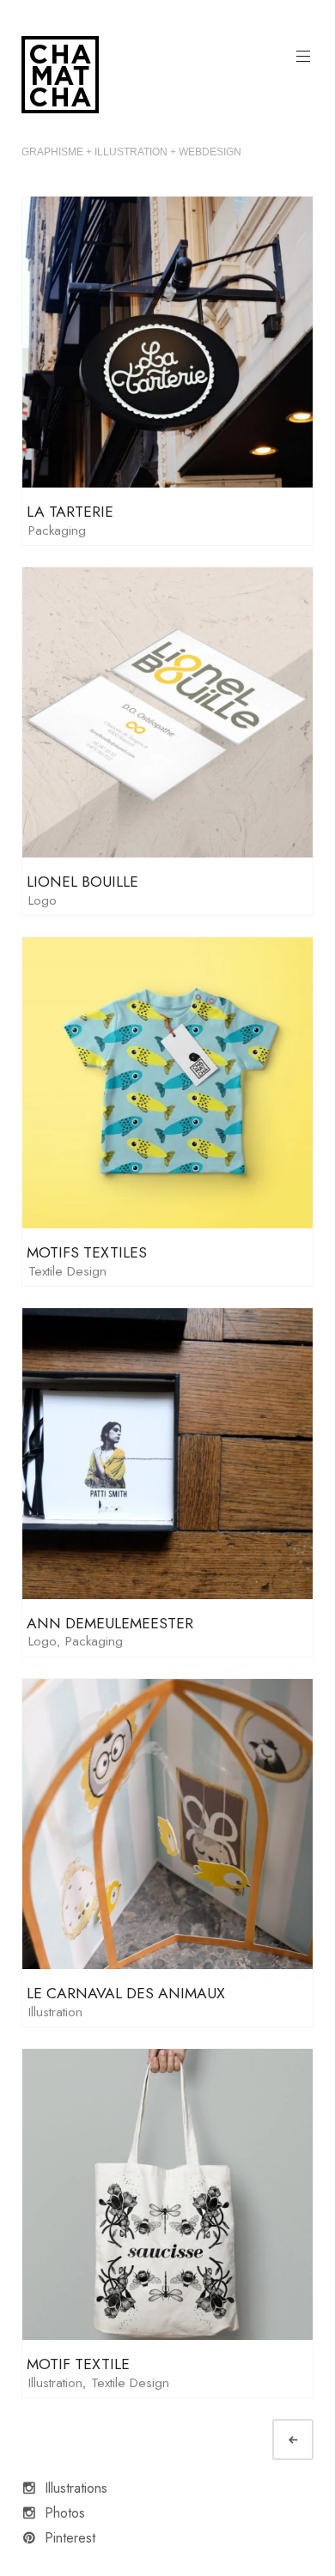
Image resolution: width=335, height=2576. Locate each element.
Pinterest (70, 2538)
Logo (43, 900)
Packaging (57, 530)
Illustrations (76, 2488)
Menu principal (303, 57)
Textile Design (67, 1271)
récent (308, 2440)
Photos (65, 2513)
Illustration (55, 2012)
